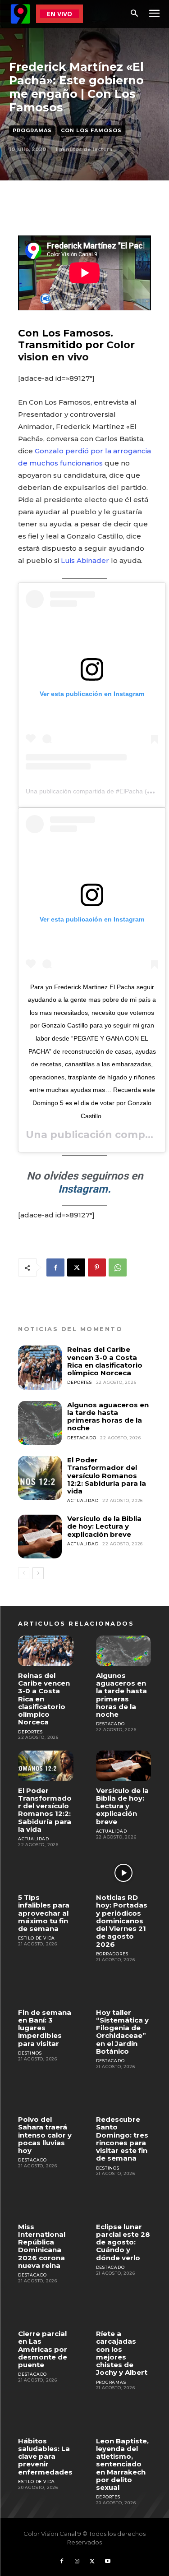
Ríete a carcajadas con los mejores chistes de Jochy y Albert (122, 2353)
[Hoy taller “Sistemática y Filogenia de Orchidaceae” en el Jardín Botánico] (124, 1988)
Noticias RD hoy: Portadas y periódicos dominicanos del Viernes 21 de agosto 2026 (122, 1921)
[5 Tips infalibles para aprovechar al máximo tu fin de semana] (46, 1873)
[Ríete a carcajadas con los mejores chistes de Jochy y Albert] (124, 2309)
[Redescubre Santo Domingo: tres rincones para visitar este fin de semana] (124, 2095)
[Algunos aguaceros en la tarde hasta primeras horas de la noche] (40, 1423)
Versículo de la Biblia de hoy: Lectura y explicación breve (104, 1526)
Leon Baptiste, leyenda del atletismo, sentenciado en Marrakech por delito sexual (122, 2464)
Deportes (79, 1382)
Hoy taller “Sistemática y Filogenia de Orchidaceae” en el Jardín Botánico (122, 2032)
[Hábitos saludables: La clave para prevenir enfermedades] (46, 2416)
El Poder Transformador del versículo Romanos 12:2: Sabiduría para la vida (107, 1475)
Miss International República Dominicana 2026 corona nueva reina (42, 2246)
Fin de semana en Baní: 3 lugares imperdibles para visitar (45, 2028)
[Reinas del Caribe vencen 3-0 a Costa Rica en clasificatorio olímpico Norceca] (40, 1367)
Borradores (112, 1954)
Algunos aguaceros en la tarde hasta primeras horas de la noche (108, 1417)
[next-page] (38, 1573)
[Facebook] (55, 1267)
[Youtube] (108, 2562)
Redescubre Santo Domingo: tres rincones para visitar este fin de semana (122, 2139)
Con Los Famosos (91, 130)
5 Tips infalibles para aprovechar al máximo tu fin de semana (44, 1913)
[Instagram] (77, 2562)
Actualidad (83, 1500)
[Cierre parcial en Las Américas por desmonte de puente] (46, 2309)
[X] (76, 1267)
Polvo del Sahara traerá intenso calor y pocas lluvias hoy (45, 2135)
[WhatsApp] (118, 1267)
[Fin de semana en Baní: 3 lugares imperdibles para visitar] (46, 1988)
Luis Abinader (85, 560)
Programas (32, 130)
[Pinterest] (97, 1267)
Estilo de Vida (37, 1938)
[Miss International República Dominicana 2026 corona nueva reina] (46, 2202)
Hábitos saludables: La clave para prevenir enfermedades (45, 2456)
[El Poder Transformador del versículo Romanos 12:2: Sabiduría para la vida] (40, 1478)
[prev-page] (24, 1573)
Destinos (30, 2053)
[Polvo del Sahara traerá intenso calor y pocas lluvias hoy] (46, 2095)
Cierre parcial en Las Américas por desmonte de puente (43, 2349)
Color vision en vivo (76, 351)
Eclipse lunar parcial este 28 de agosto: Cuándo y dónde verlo (123, 2242)
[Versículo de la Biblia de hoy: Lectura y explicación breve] (40, 1537)
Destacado (82, 1438)
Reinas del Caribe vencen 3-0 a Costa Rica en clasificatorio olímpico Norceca (105, 1361)
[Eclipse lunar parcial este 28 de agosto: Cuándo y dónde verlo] (124, 2202)
